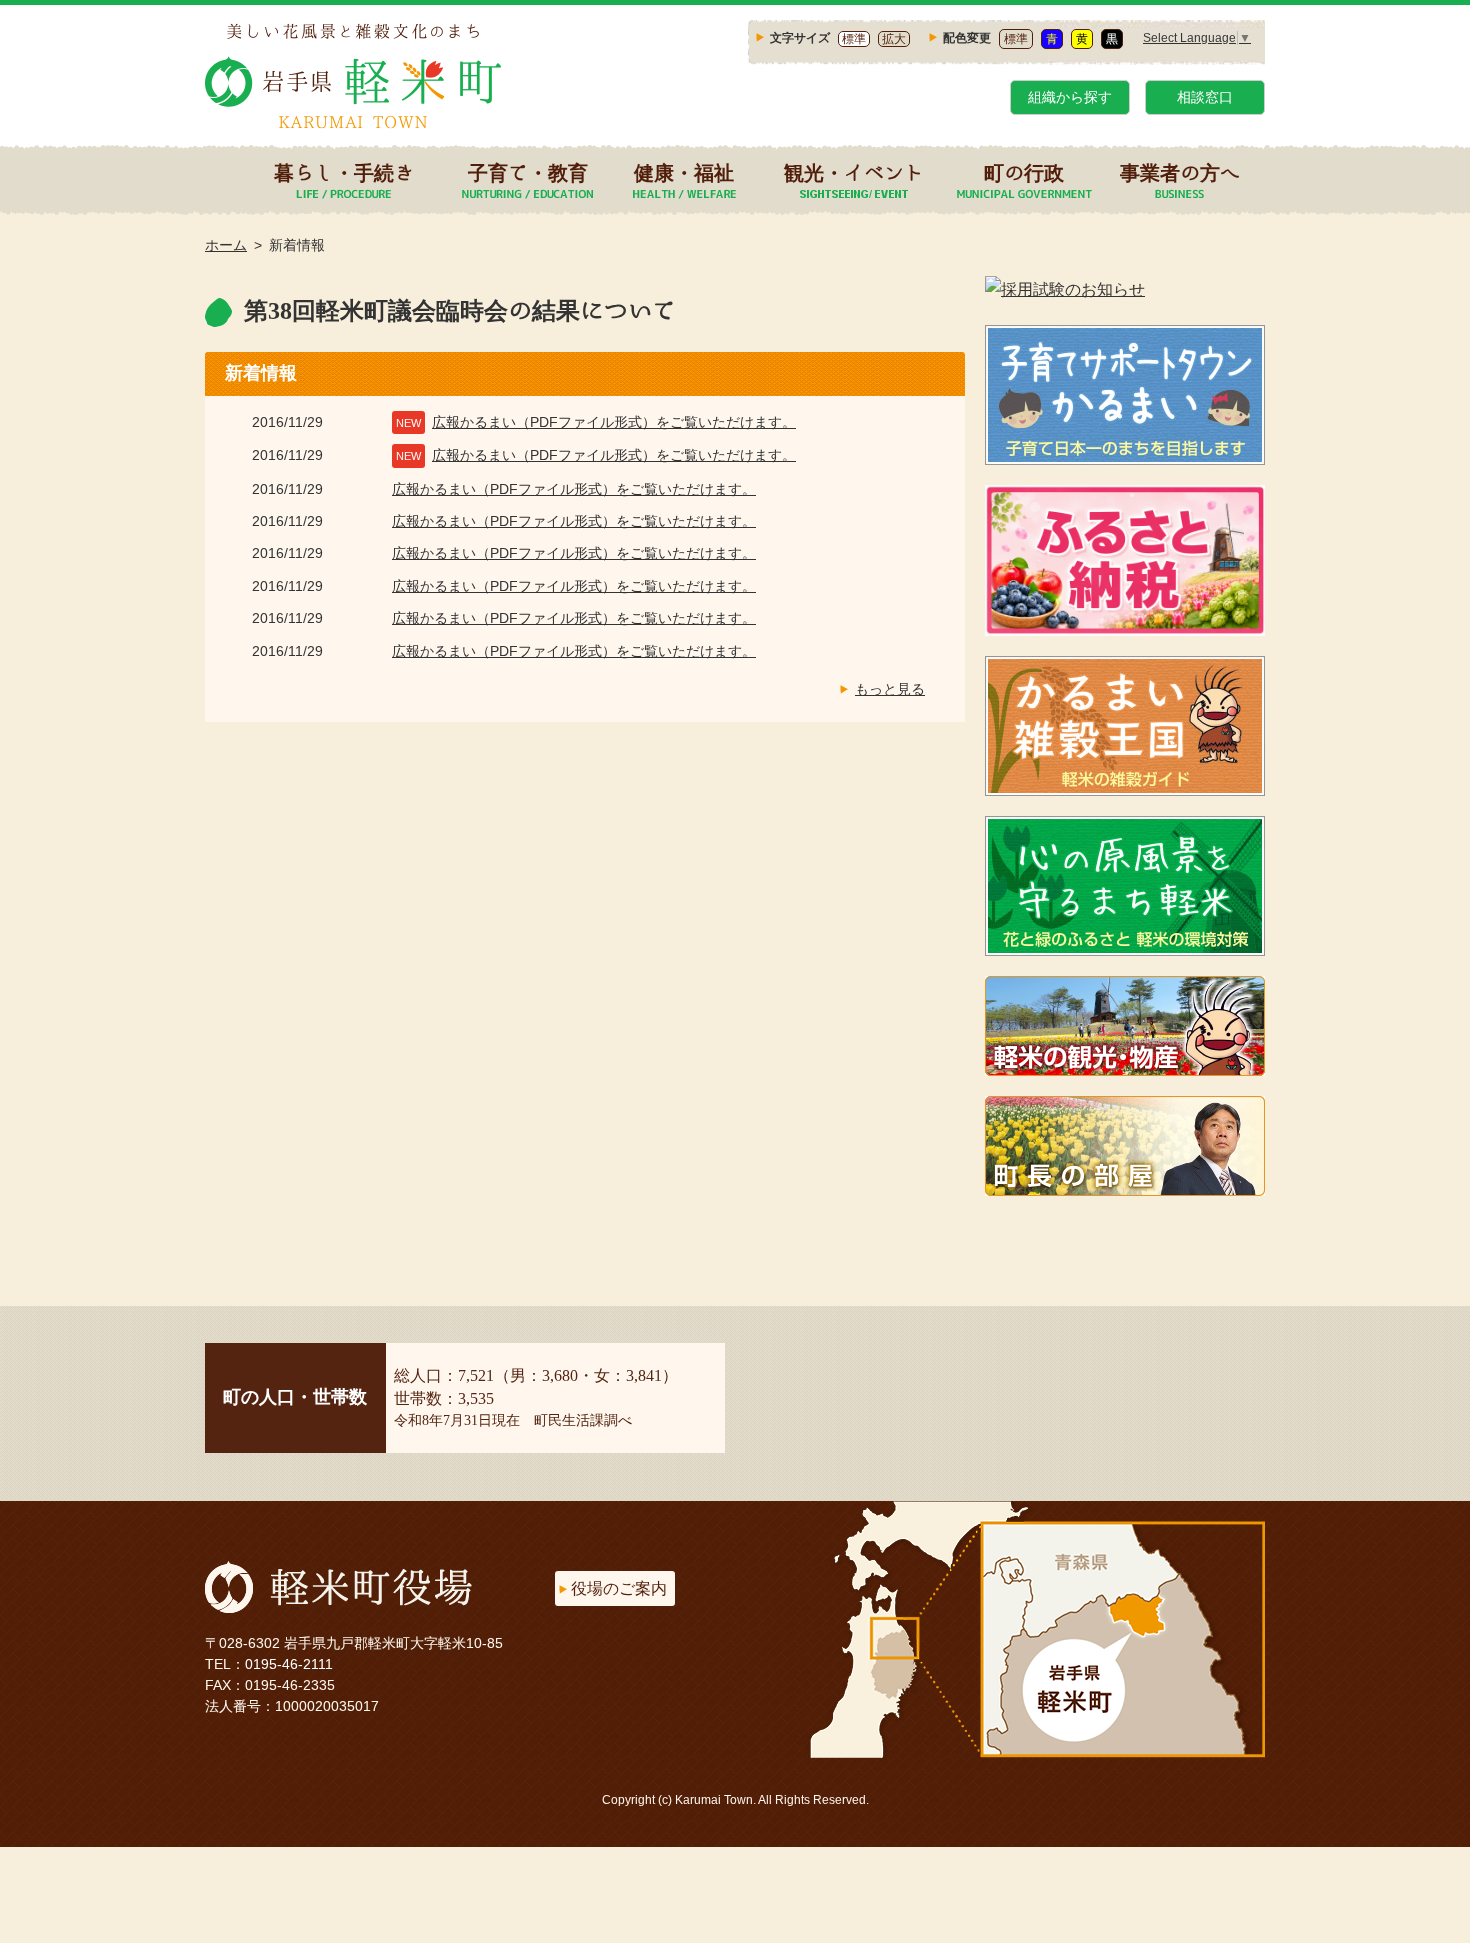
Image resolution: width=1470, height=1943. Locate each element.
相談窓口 (1205, 97)
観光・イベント (854, 172)
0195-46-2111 (289, 1664)
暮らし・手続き (344, 172)
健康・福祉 (684, 172)
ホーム (226, 245)
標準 (854, 39)
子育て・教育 (528, 172)
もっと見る (890, 689)
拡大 (894, 39)
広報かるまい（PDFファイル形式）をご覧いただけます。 (614, 422)
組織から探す (1070, 97)
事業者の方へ (1180, 172)
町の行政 (1024, 172)
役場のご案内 (619, 1588)
